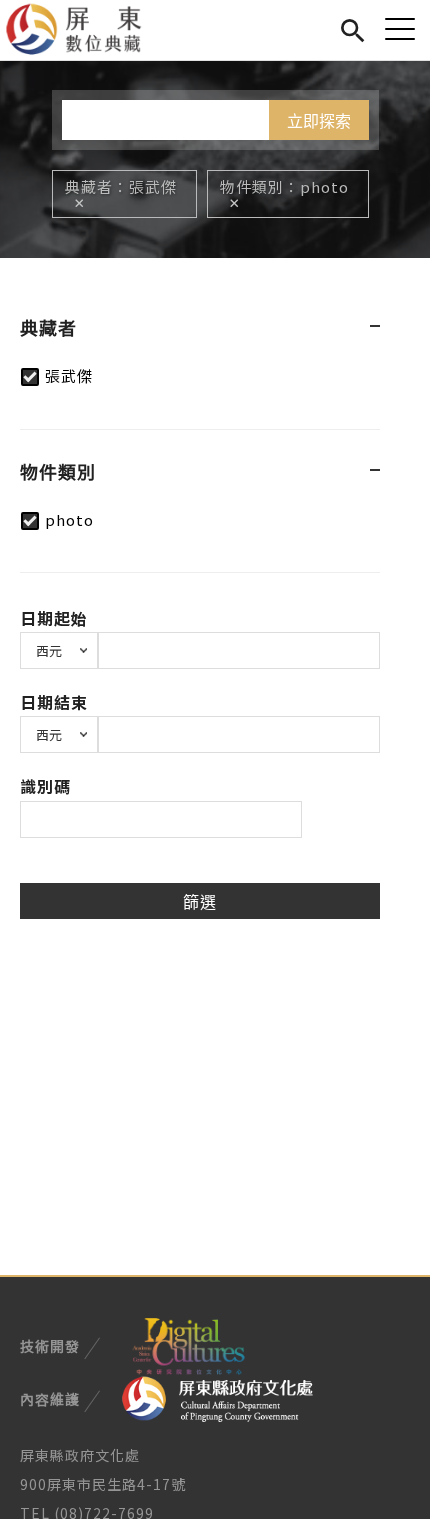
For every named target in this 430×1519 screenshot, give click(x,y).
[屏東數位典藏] (85, 30)
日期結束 (54, 702)
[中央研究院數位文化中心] (188, 1344)
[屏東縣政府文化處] (217, 1397)
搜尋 (352, 27)
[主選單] (400, 28)
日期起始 (54, 618)
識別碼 (45, 786)
